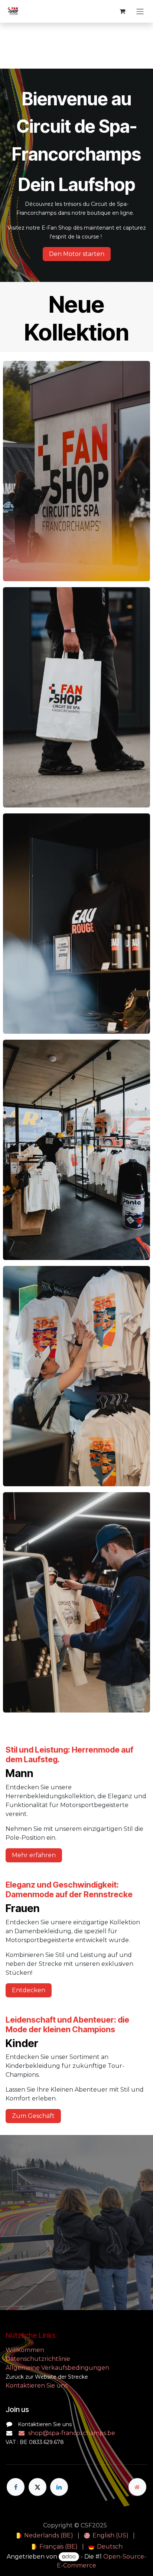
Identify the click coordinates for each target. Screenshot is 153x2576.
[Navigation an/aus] (140, 11)
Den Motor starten (77, 254)
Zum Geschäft (33, 2116)
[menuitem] (44, 2536)
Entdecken (29, 1990)
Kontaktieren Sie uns (37, 2386)
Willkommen (26, 2350)
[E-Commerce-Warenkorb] (122, 11)
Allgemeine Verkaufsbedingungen (57, 2368)
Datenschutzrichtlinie (38, 2359)
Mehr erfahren (34, 1855)
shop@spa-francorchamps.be (72, 2433)
